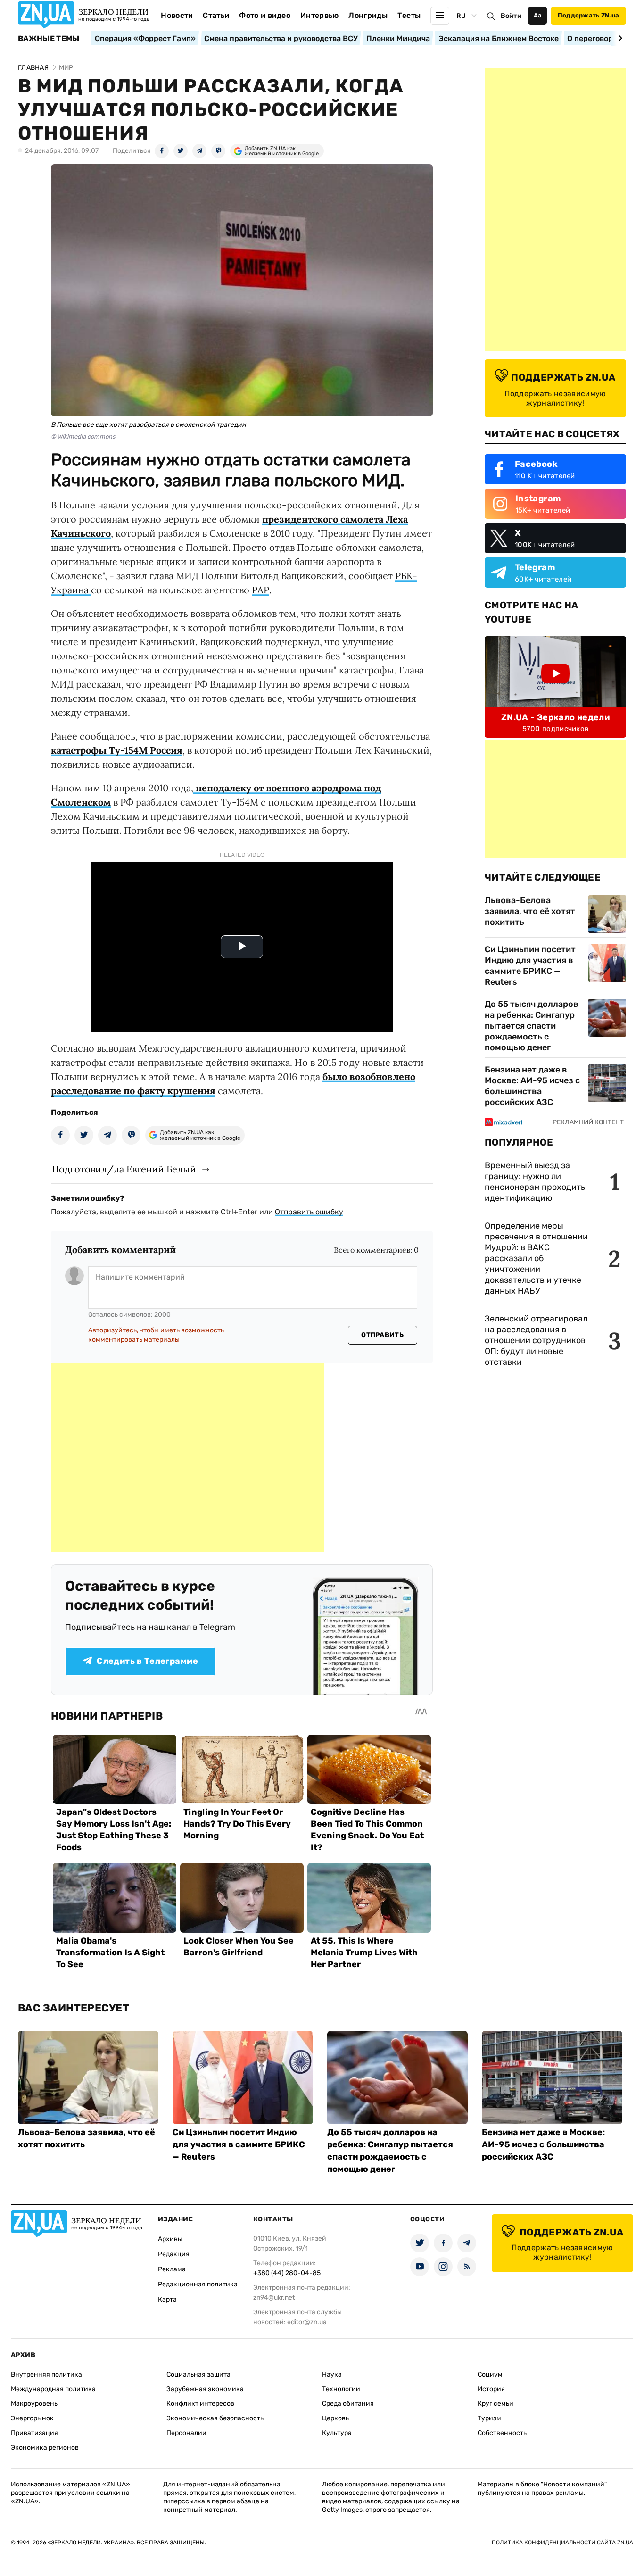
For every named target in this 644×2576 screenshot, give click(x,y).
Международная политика (53, 2389)
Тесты (409, 15)
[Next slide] (619, 38)
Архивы (170, 2239)
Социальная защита (198, 2374)
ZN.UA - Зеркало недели (555, 717)
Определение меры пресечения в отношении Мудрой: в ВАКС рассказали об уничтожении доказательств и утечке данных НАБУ (536, 1258)
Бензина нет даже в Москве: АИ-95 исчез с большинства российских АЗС (532, 1086)
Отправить (382, 1335)
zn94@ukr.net (274, 2298)
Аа (538, 15)
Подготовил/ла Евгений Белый (124, 1169)
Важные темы (49, 39)
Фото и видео (265, 15)
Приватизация (34, 2433)
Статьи (216, 15)
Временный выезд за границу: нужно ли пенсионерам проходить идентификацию (535, 1182)
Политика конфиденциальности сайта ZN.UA (562, 2543)
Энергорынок (32, 2418)
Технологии (341, 2389)
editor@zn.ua (307, 2322)
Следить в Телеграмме (147, 1661)
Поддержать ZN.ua (588, 15)
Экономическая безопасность (215, 2418)
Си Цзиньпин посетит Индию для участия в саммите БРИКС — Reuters (530, 966)
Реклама (172, 2269)
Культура (337, 2433)
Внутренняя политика (46, 2374)
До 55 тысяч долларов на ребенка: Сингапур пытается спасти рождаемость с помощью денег (532, 1026)
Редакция (174, 2254)
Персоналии (186, 2433)
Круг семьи (495, 2404)
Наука (332, 2374)
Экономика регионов (45, 2447)
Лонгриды (368, 15)
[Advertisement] (188, 1457)
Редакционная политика (198, 2284)
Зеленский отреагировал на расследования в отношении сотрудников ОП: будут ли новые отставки (536, 1340)
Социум (490, 2374)
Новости (177, 15)
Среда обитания (348, 2404)
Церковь (335, 2418)
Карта (167, 2299)
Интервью (320, 15)
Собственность (502, 2433)
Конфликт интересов (200, 2404)
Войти (511, 16)
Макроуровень (34, 2404)
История (491, 2389)
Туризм (489, 2418)
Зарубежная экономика (205, 2389)
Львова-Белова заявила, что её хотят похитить (530, 911)
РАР (260, 590)
